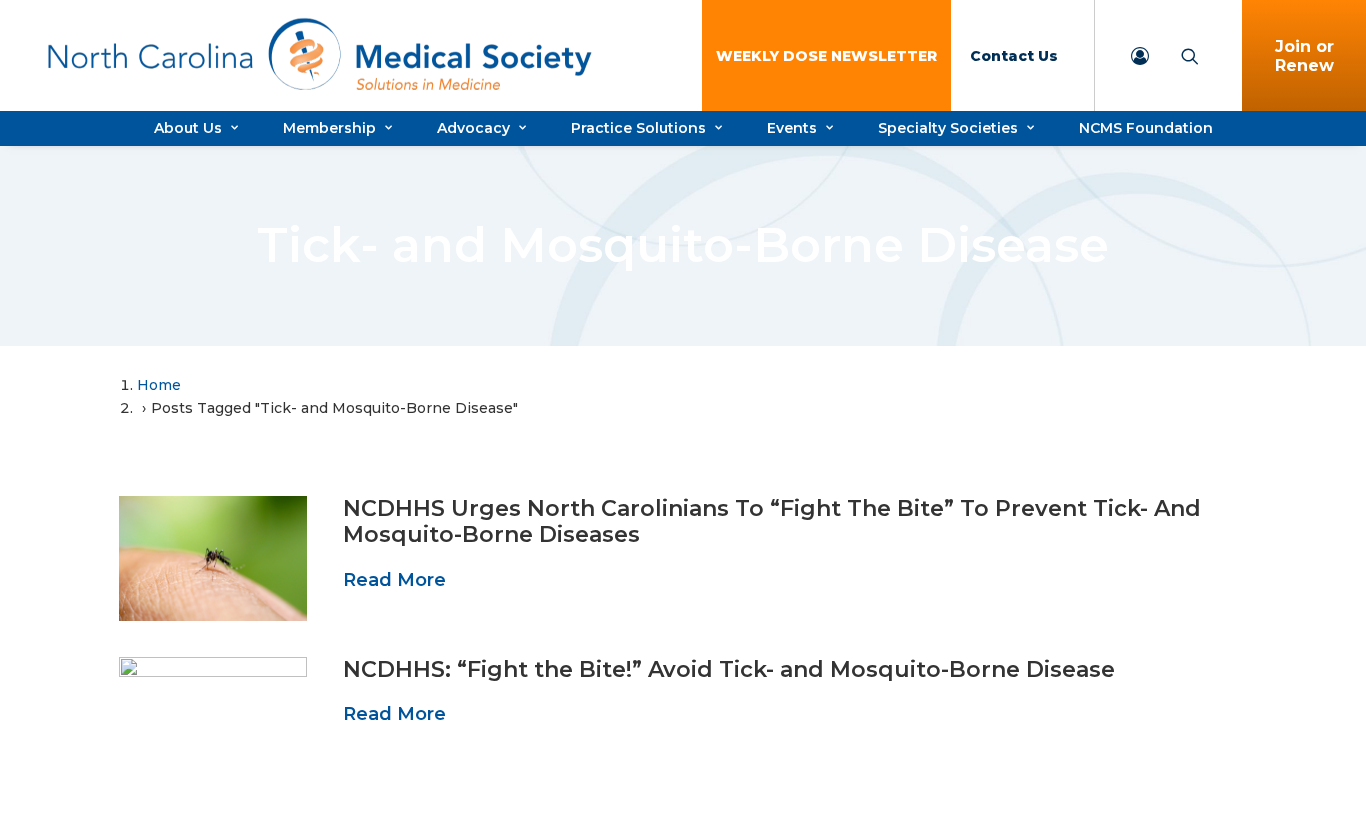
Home (159, 385)
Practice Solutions (638, 128)
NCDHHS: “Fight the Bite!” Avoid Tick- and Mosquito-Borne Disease (729, 669)
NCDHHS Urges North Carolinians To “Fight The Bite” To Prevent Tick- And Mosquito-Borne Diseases (772, 521)
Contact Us (1014, 56)
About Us (188, 128)
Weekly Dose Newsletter (826, 56)
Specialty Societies (948, 128)
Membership (329, 128)
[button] (213, 558)
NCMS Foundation (1146, 128)
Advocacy (473, 128)
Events (792, 128)
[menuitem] (826, 55)
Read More (394, 580)
